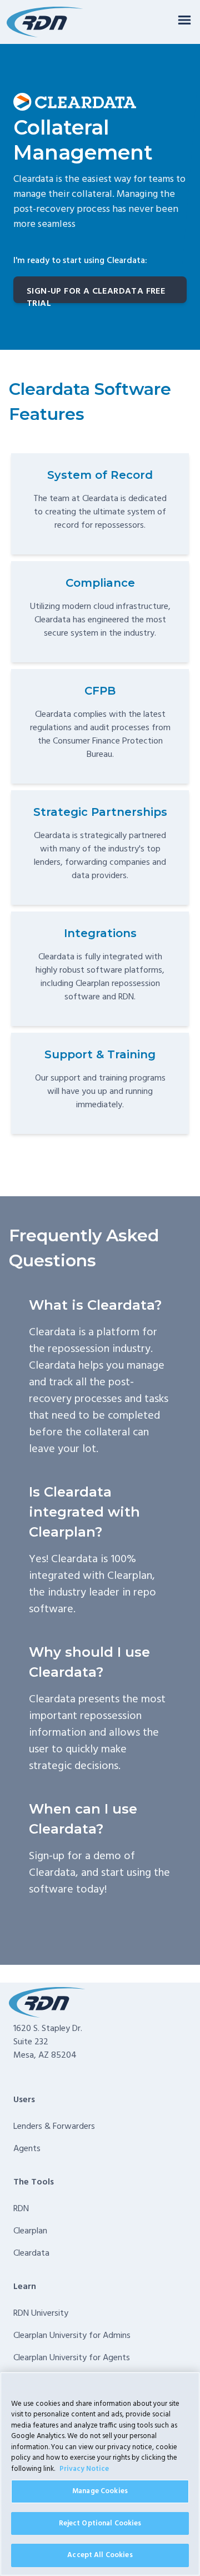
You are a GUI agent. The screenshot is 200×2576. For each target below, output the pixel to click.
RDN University (41, 2314)
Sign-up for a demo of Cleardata (82, 1865)
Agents (27, 2149)
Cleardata (31, 2253)
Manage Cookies (100, 2491)
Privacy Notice (84, 2469)
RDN (21, 2209)
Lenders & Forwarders (54, 2127)
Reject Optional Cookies (100, 2523)
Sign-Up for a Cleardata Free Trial (96, 294)
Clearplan (30, 2231)
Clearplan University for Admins (72, 2336)
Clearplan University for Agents (72, 2358)
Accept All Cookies (100, 2555)
